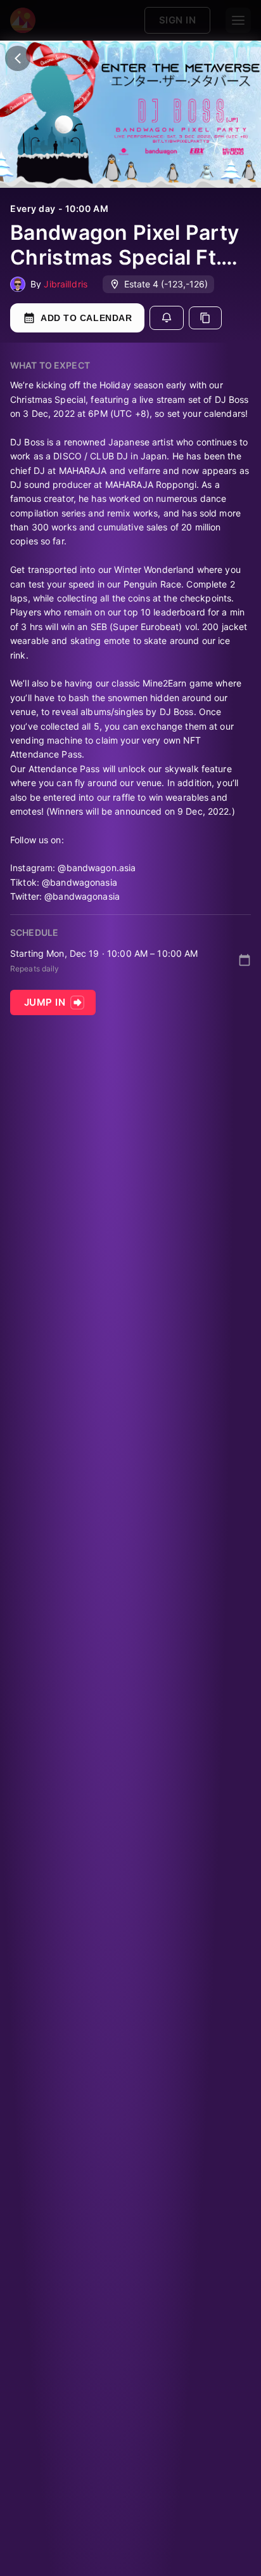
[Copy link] (205, 318)
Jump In (45, 1002)
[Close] (18, 58)
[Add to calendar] (245, 960)
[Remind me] (167, 318)
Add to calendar (86, 318)
